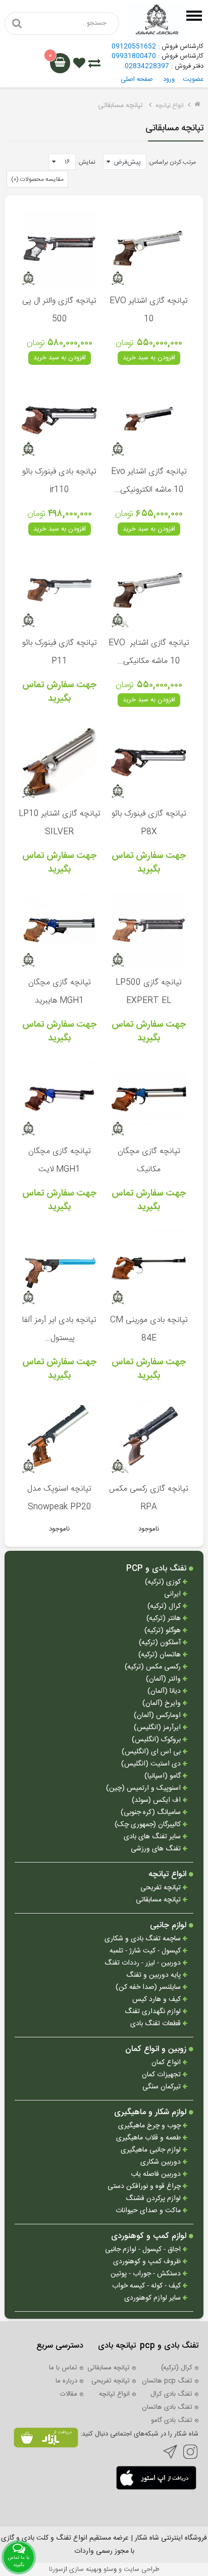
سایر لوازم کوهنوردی (153, 2298)
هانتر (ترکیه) (165, 1619)
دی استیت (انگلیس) (152, 1764)
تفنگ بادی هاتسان (167, 2407)
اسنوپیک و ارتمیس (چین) (144, 1788)
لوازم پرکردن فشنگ (154, 2199)
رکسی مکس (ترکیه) (154, 1667)
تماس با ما (63, 2368)
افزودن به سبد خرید (149, 358)
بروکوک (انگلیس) (157, 1740)
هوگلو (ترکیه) (164, 1631)
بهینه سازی (84, 2569)
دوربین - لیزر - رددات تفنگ (144, 1963)
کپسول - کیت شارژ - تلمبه (146, 1951)
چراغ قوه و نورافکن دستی (145, 2187)
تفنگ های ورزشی (157, 1849)
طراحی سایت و (138, 2569)
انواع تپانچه (170, 106)
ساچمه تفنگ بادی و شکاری (144, 1939)
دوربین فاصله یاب (157, 2175)
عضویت (193, 79)
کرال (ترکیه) (165, 1607)
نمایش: (86, 162)
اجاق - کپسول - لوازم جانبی (144, 2250)
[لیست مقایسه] (94, 65)
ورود (169, 79)
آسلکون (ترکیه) (161, 1643)
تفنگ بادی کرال (171, 2394)
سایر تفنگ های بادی (153, 1837)
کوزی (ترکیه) (164, 1582)
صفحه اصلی (137, 79)
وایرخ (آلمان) (163, 1704)
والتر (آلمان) (164, 1679)
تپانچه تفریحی (162, 1888)
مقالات (69, 2394)
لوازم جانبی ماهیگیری (152, 2150)
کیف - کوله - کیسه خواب (147, 2286)
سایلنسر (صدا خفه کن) (149, 1988)
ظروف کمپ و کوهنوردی (148, 2262)
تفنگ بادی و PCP (158, 1569)
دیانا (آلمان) (165, 1691)
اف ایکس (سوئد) (157, 1801)
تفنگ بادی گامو (172, 2420)
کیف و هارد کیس (158, 2000)
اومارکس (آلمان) (158, 1716)
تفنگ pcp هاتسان (167, 2381)
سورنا (56, 2569)
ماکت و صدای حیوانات (149, 2211)
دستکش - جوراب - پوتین (147, 2274)
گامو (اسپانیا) (164, 1776)
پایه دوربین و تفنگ (154, 1975)
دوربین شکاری (162, 2162)
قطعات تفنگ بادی (157, 2024)
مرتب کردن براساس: (172, 162)
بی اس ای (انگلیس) (152, 1752)
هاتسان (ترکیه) (161, 1655)
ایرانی (173, 1594)
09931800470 (134, 56)
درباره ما (66, 2381)
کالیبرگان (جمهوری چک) (149, 1825)
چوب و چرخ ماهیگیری (150, 2126)
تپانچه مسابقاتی (159, 1900)
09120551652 (134, 46)
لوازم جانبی (169, 1926)
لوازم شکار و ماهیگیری (151, 2113)
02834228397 (147, 66)
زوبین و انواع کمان (157, 2049)
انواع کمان (167, 2063)
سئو (109, 2569)
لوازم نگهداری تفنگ (154, 2012)
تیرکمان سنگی (163, 2087)
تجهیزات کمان (162, 2075)
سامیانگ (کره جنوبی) (152, 1813)
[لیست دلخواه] (79, 65)
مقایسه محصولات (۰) (37, 179)
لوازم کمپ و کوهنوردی (150, 2236)
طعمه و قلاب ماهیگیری (149, 2138)
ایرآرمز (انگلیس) (158, 1728)
